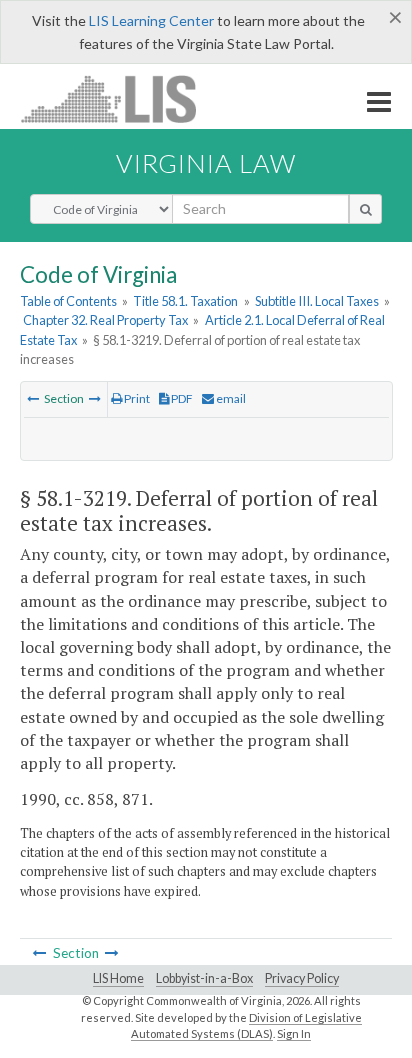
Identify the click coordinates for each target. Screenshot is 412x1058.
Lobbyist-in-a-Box (204, 978)
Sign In (294, 1033)
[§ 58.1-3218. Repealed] (33, 398)
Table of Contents (68, 301)
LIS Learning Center (151, 20)
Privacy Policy (302, 978)
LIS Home (118, 978)
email (230, 398)
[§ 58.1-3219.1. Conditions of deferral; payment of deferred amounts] (95, 398)
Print (136, 398)
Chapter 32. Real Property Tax (105, 320)
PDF (181, 398)
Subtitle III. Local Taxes (317, 301)
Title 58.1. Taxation (185, 301)
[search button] (365, 209)
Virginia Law (206, 163)
